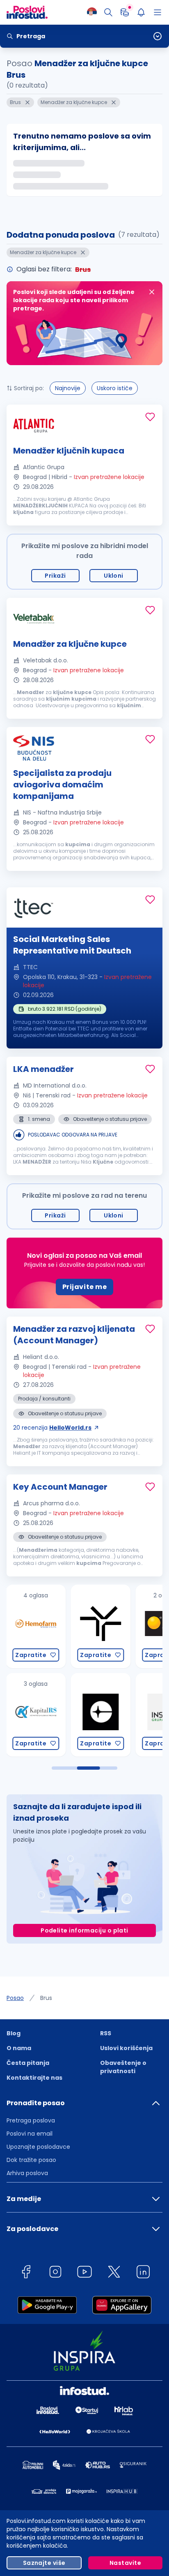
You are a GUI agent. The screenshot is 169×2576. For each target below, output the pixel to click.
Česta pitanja (28, 2063)
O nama (19, 2048)
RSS (106, 2033)
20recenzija (52, 1428)
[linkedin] (143, 2273)
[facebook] (26, 2273)
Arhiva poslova (27, 2173)
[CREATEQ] (36, 1715)
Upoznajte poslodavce (38, 2147)
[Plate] (125, 12)
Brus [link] (46, 1998)
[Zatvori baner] (152, 292)
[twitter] (114, 2273)
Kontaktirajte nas (34, 2078)
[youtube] (84, 2273)
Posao (15, 1998)
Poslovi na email (30, 2134)
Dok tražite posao (31, 2160)
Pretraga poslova (31, 2120)
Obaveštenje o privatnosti (123, 2067)
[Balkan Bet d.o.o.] (100, 1626)
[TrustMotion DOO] (36, 1626)
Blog (14, 2033)
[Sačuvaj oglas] (150, 417)
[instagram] (55, 2273)
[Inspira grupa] (100, 1715)
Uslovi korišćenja (126, 2048)
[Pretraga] (108, 12)
